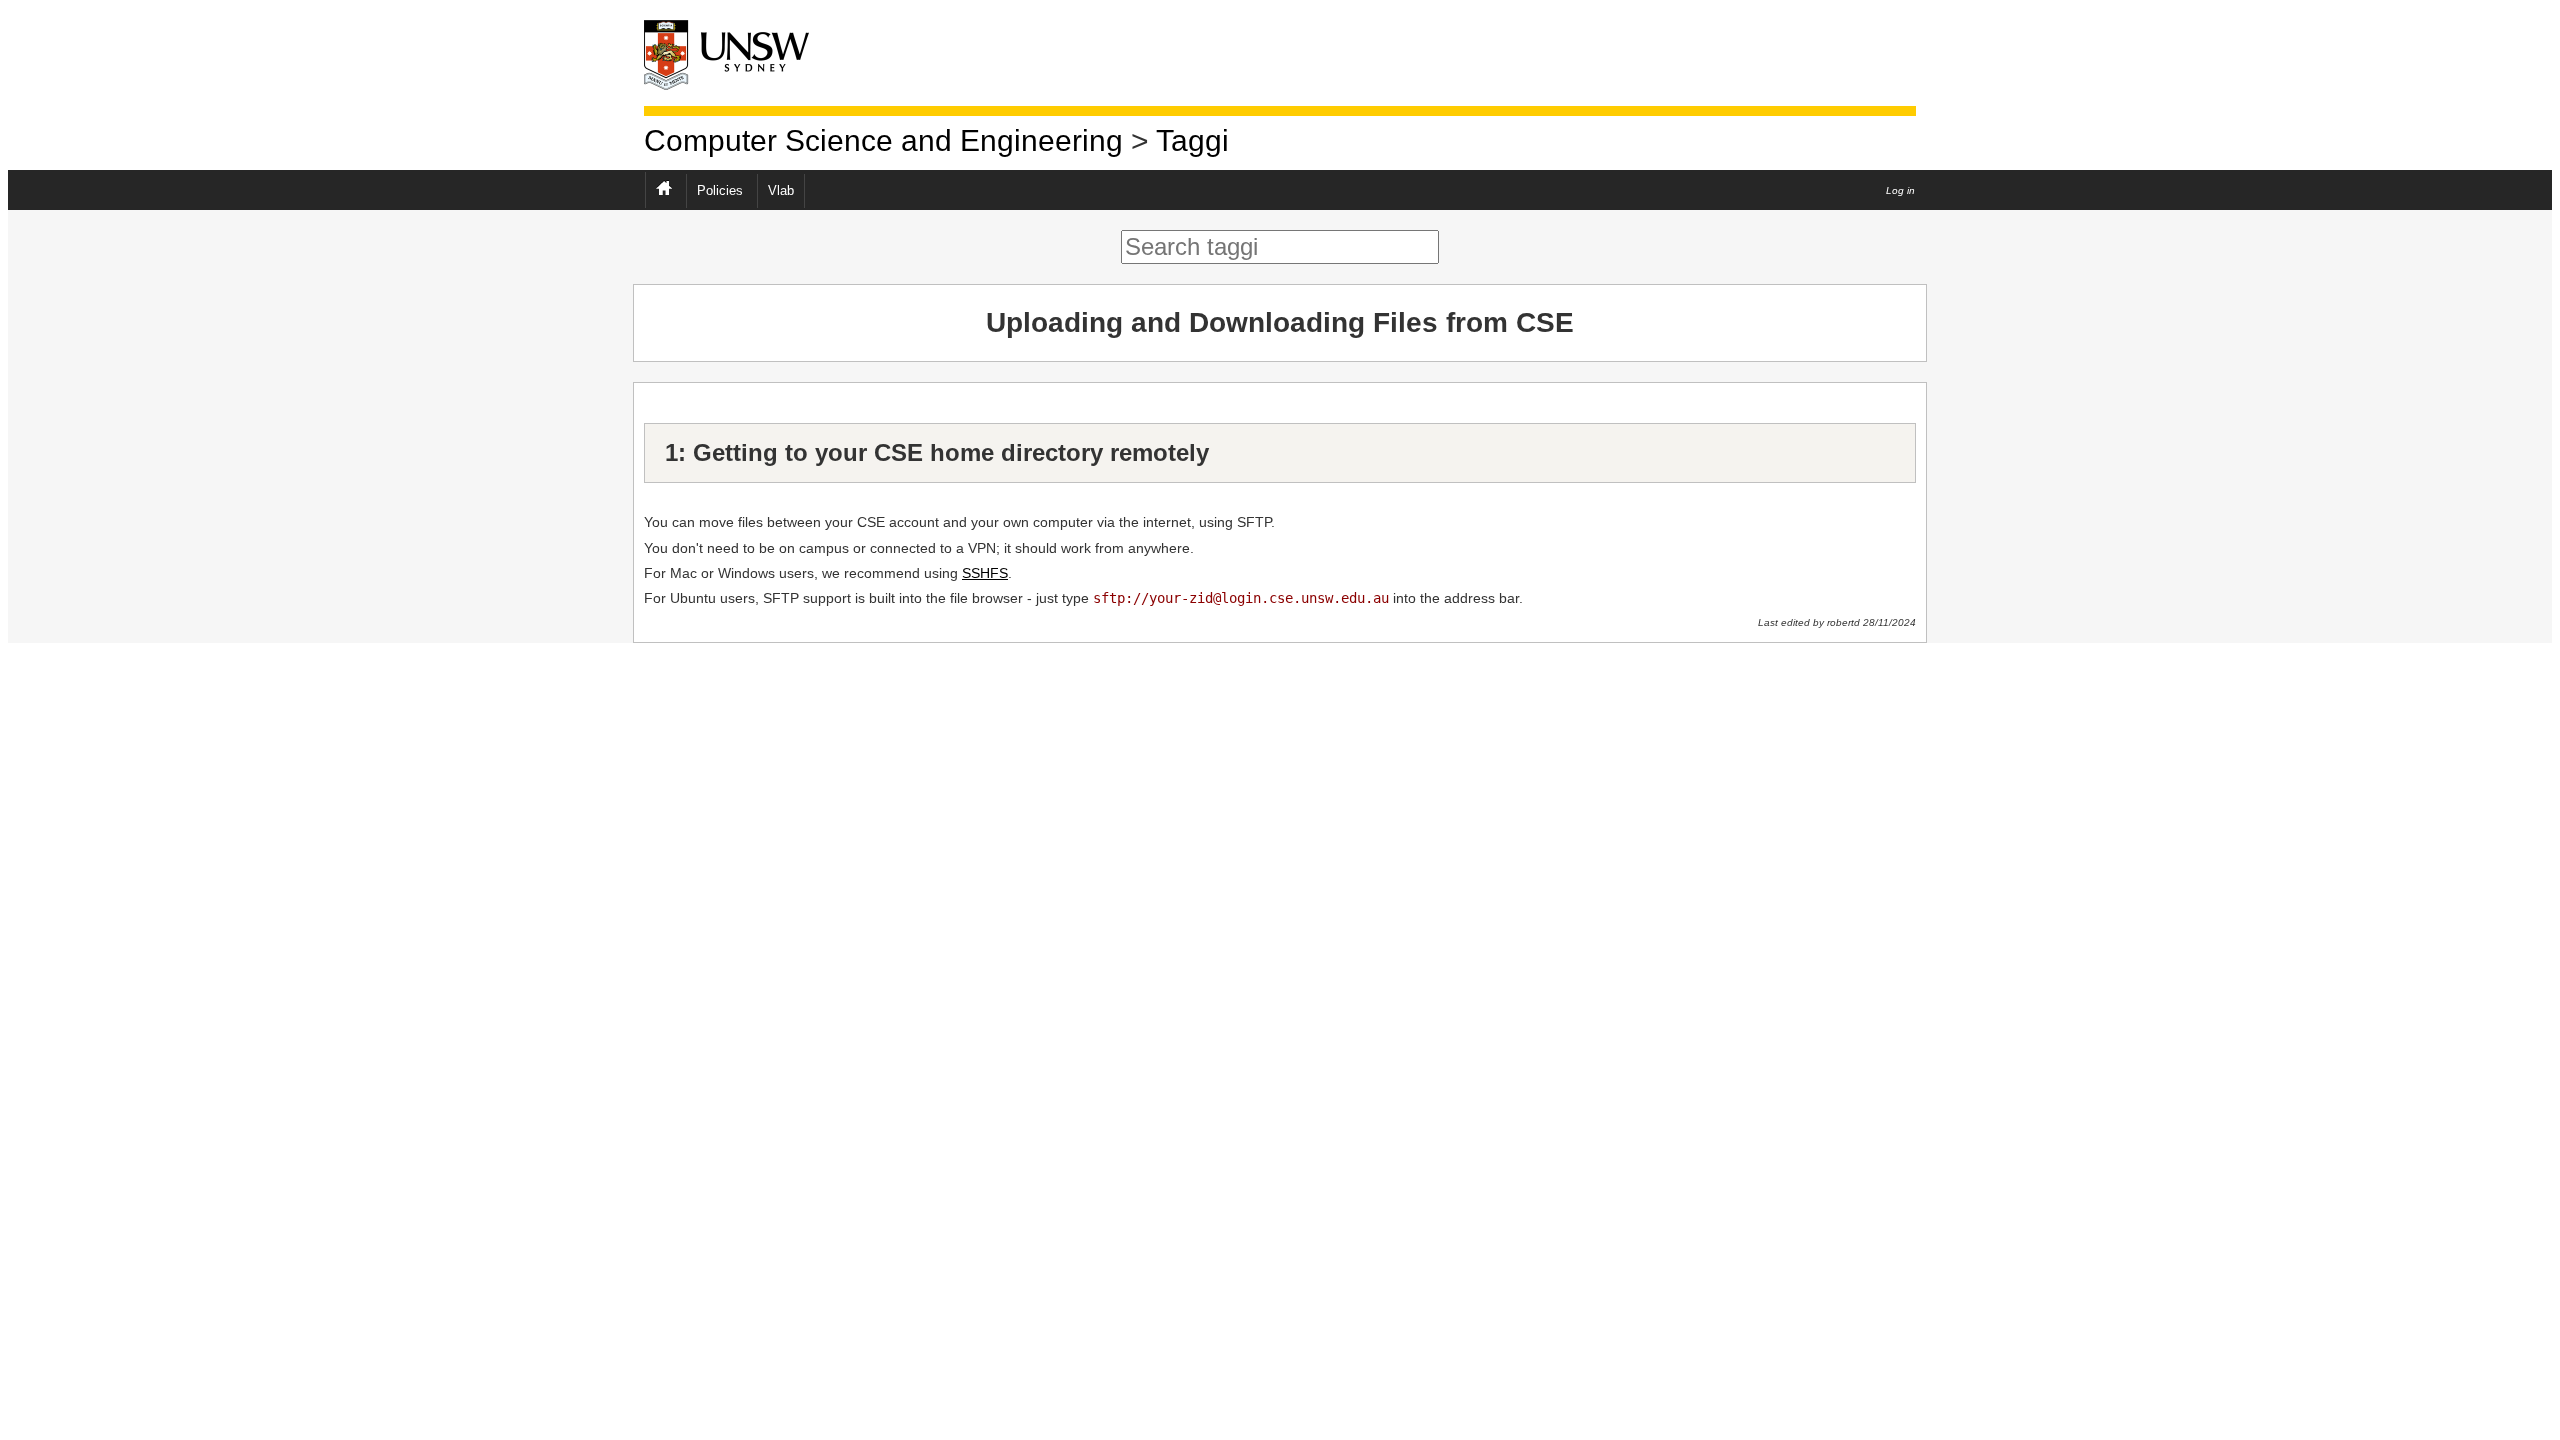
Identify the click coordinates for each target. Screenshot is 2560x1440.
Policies (720, 190)
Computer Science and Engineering (883, 140)
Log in (1900, 190)
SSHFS (985, 573)
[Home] (744, 54)
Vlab (781, 190)
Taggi (1192, 140)
